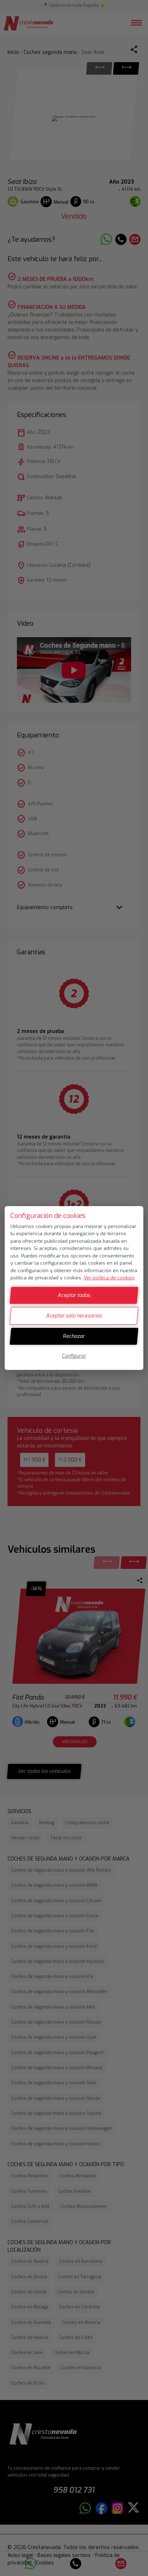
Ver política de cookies (109, 1278)
